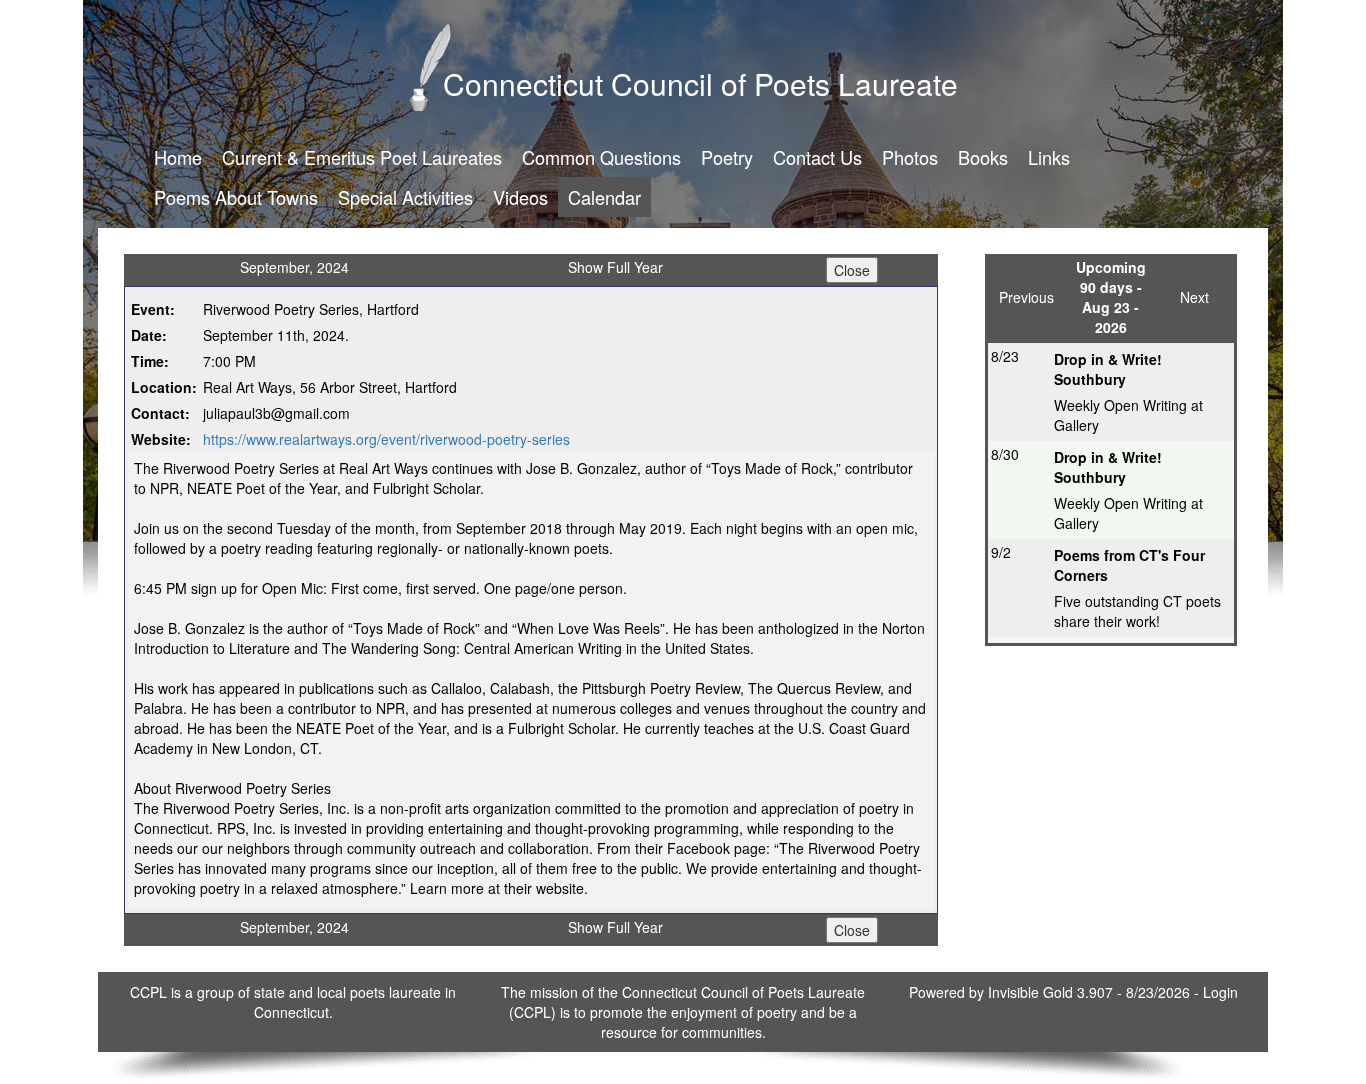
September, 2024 (294, 267)
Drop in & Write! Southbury (1108, 369)
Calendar (604, 197)
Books (983, 157)
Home (178, 157)
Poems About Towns (236, 197)
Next (1194, 297)
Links (1049, 157)
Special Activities (405, 197)
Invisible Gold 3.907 (1052, 992)
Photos (910, 157)
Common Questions (601, 157)
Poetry (727, 157)
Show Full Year (615, 267)
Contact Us (817, 157)
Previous (1026, 297)
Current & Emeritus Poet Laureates (362, 157)
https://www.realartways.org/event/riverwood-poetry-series (386, 439)
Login (1220, 992)
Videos (520, 197)
